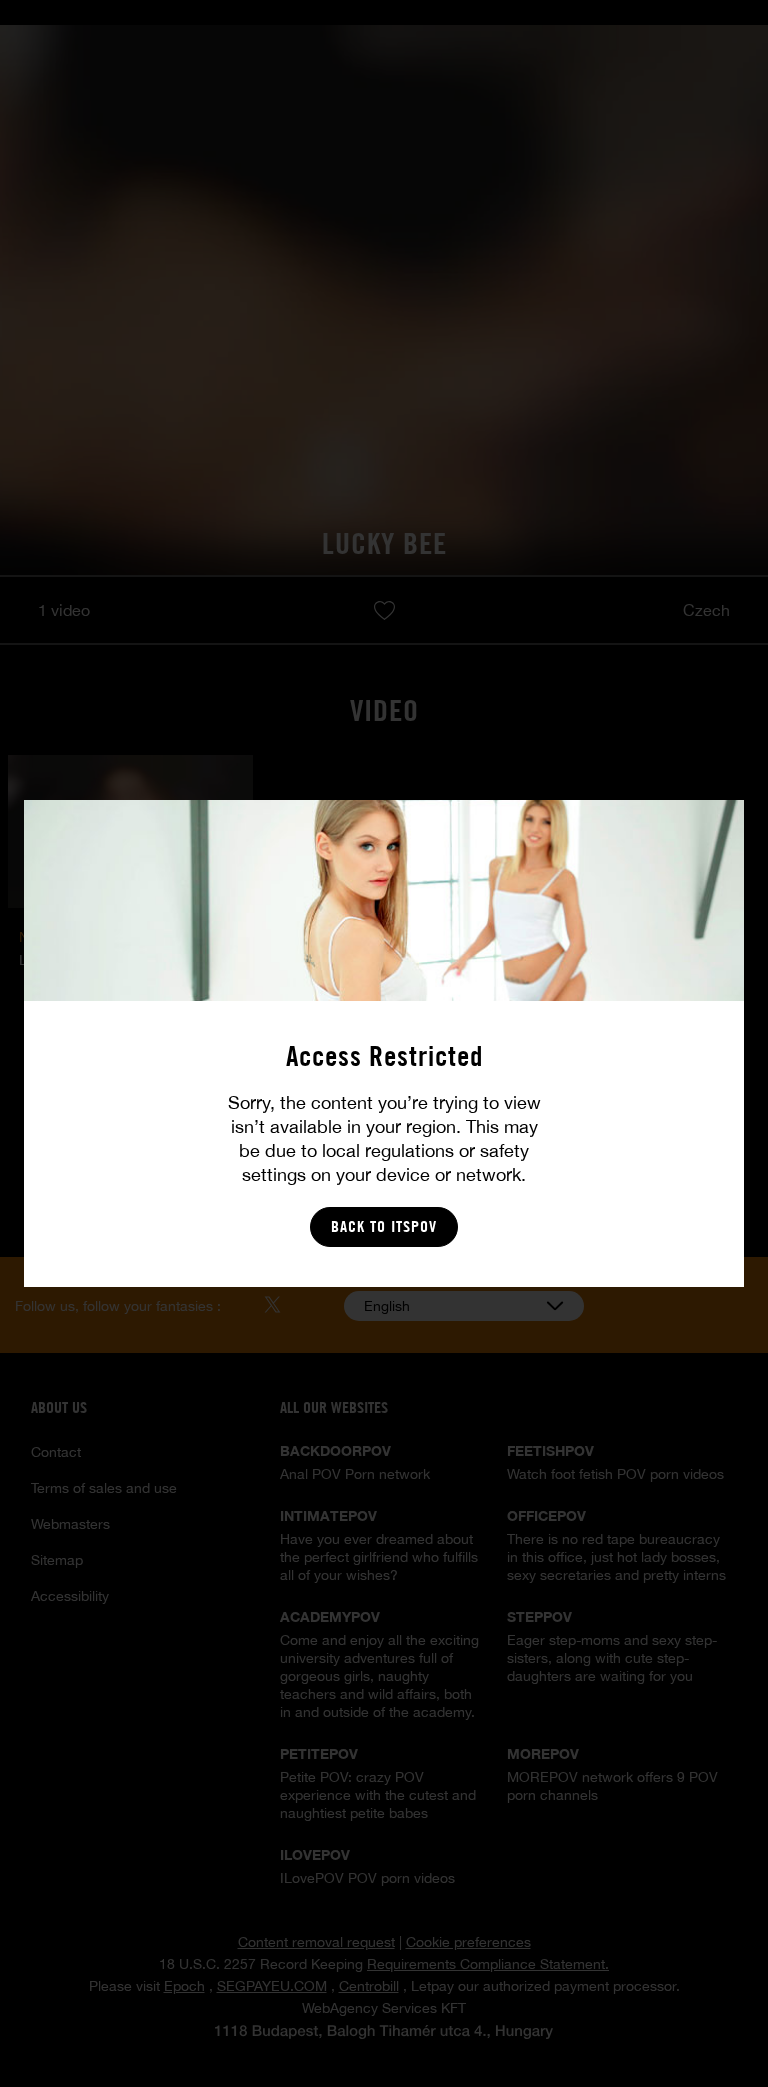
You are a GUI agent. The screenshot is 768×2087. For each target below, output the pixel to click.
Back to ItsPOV (384, 1226)
